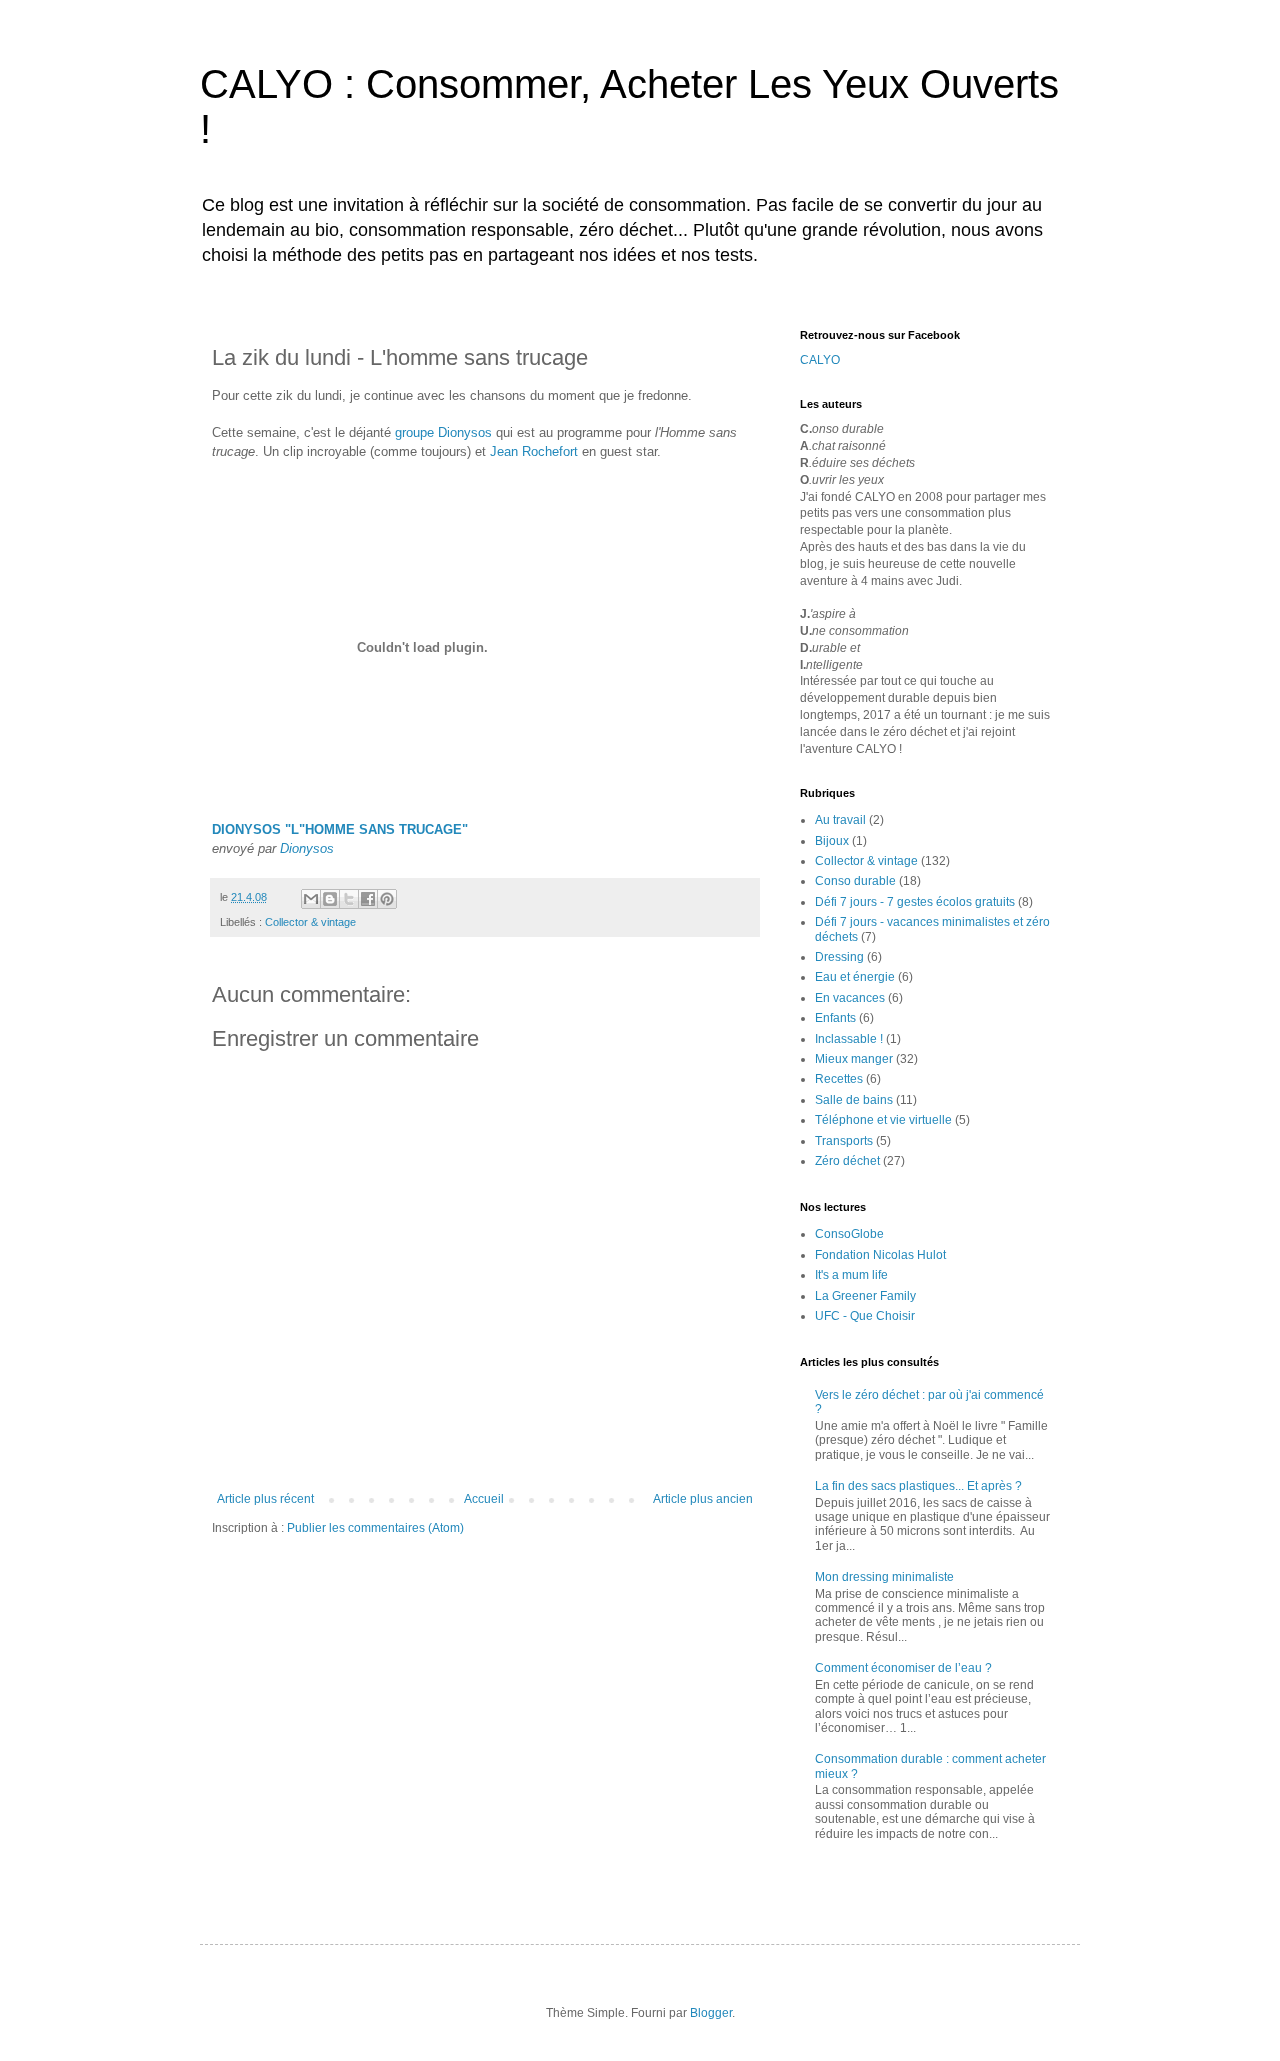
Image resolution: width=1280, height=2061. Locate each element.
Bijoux (832, 841)
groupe (414, 432)
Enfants (835, 1018)
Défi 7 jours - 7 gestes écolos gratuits (915, 902)
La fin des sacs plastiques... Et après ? (918, 1486)
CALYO (820, 360)
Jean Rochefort (534, 451)
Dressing (839, 957)
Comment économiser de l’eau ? (903, 1668)
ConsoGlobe (849, 1234)
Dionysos (465, 432)
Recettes (839, 1079)
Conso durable (855, 881)
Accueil (484, 1499)
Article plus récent (265, 1499)
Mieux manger (854, 1059)
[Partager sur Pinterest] (387, 899)
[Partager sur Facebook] (368, 899)
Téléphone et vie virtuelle (883, 1120)
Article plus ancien (703, 1499)
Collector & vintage (310, 922)
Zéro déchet (847, 1161)
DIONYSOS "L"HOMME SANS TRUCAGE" (340, 829)
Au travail (840, 820)
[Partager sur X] (349, 899)
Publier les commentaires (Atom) (375, 1528)
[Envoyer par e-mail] (311, 899)
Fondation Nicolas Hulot (880, 1255)
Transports (844, 1141)
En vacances (850, 998)
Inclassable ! (849, 1039)
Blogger (711, 2013)
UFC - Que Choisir (865, 1316)
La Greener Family (865, 1296)
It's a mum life (851, 1275)
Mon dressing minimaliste (884, 1577)
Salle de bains (854, 1100)
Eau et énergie (855, 977)
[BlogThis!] (330, 899)
